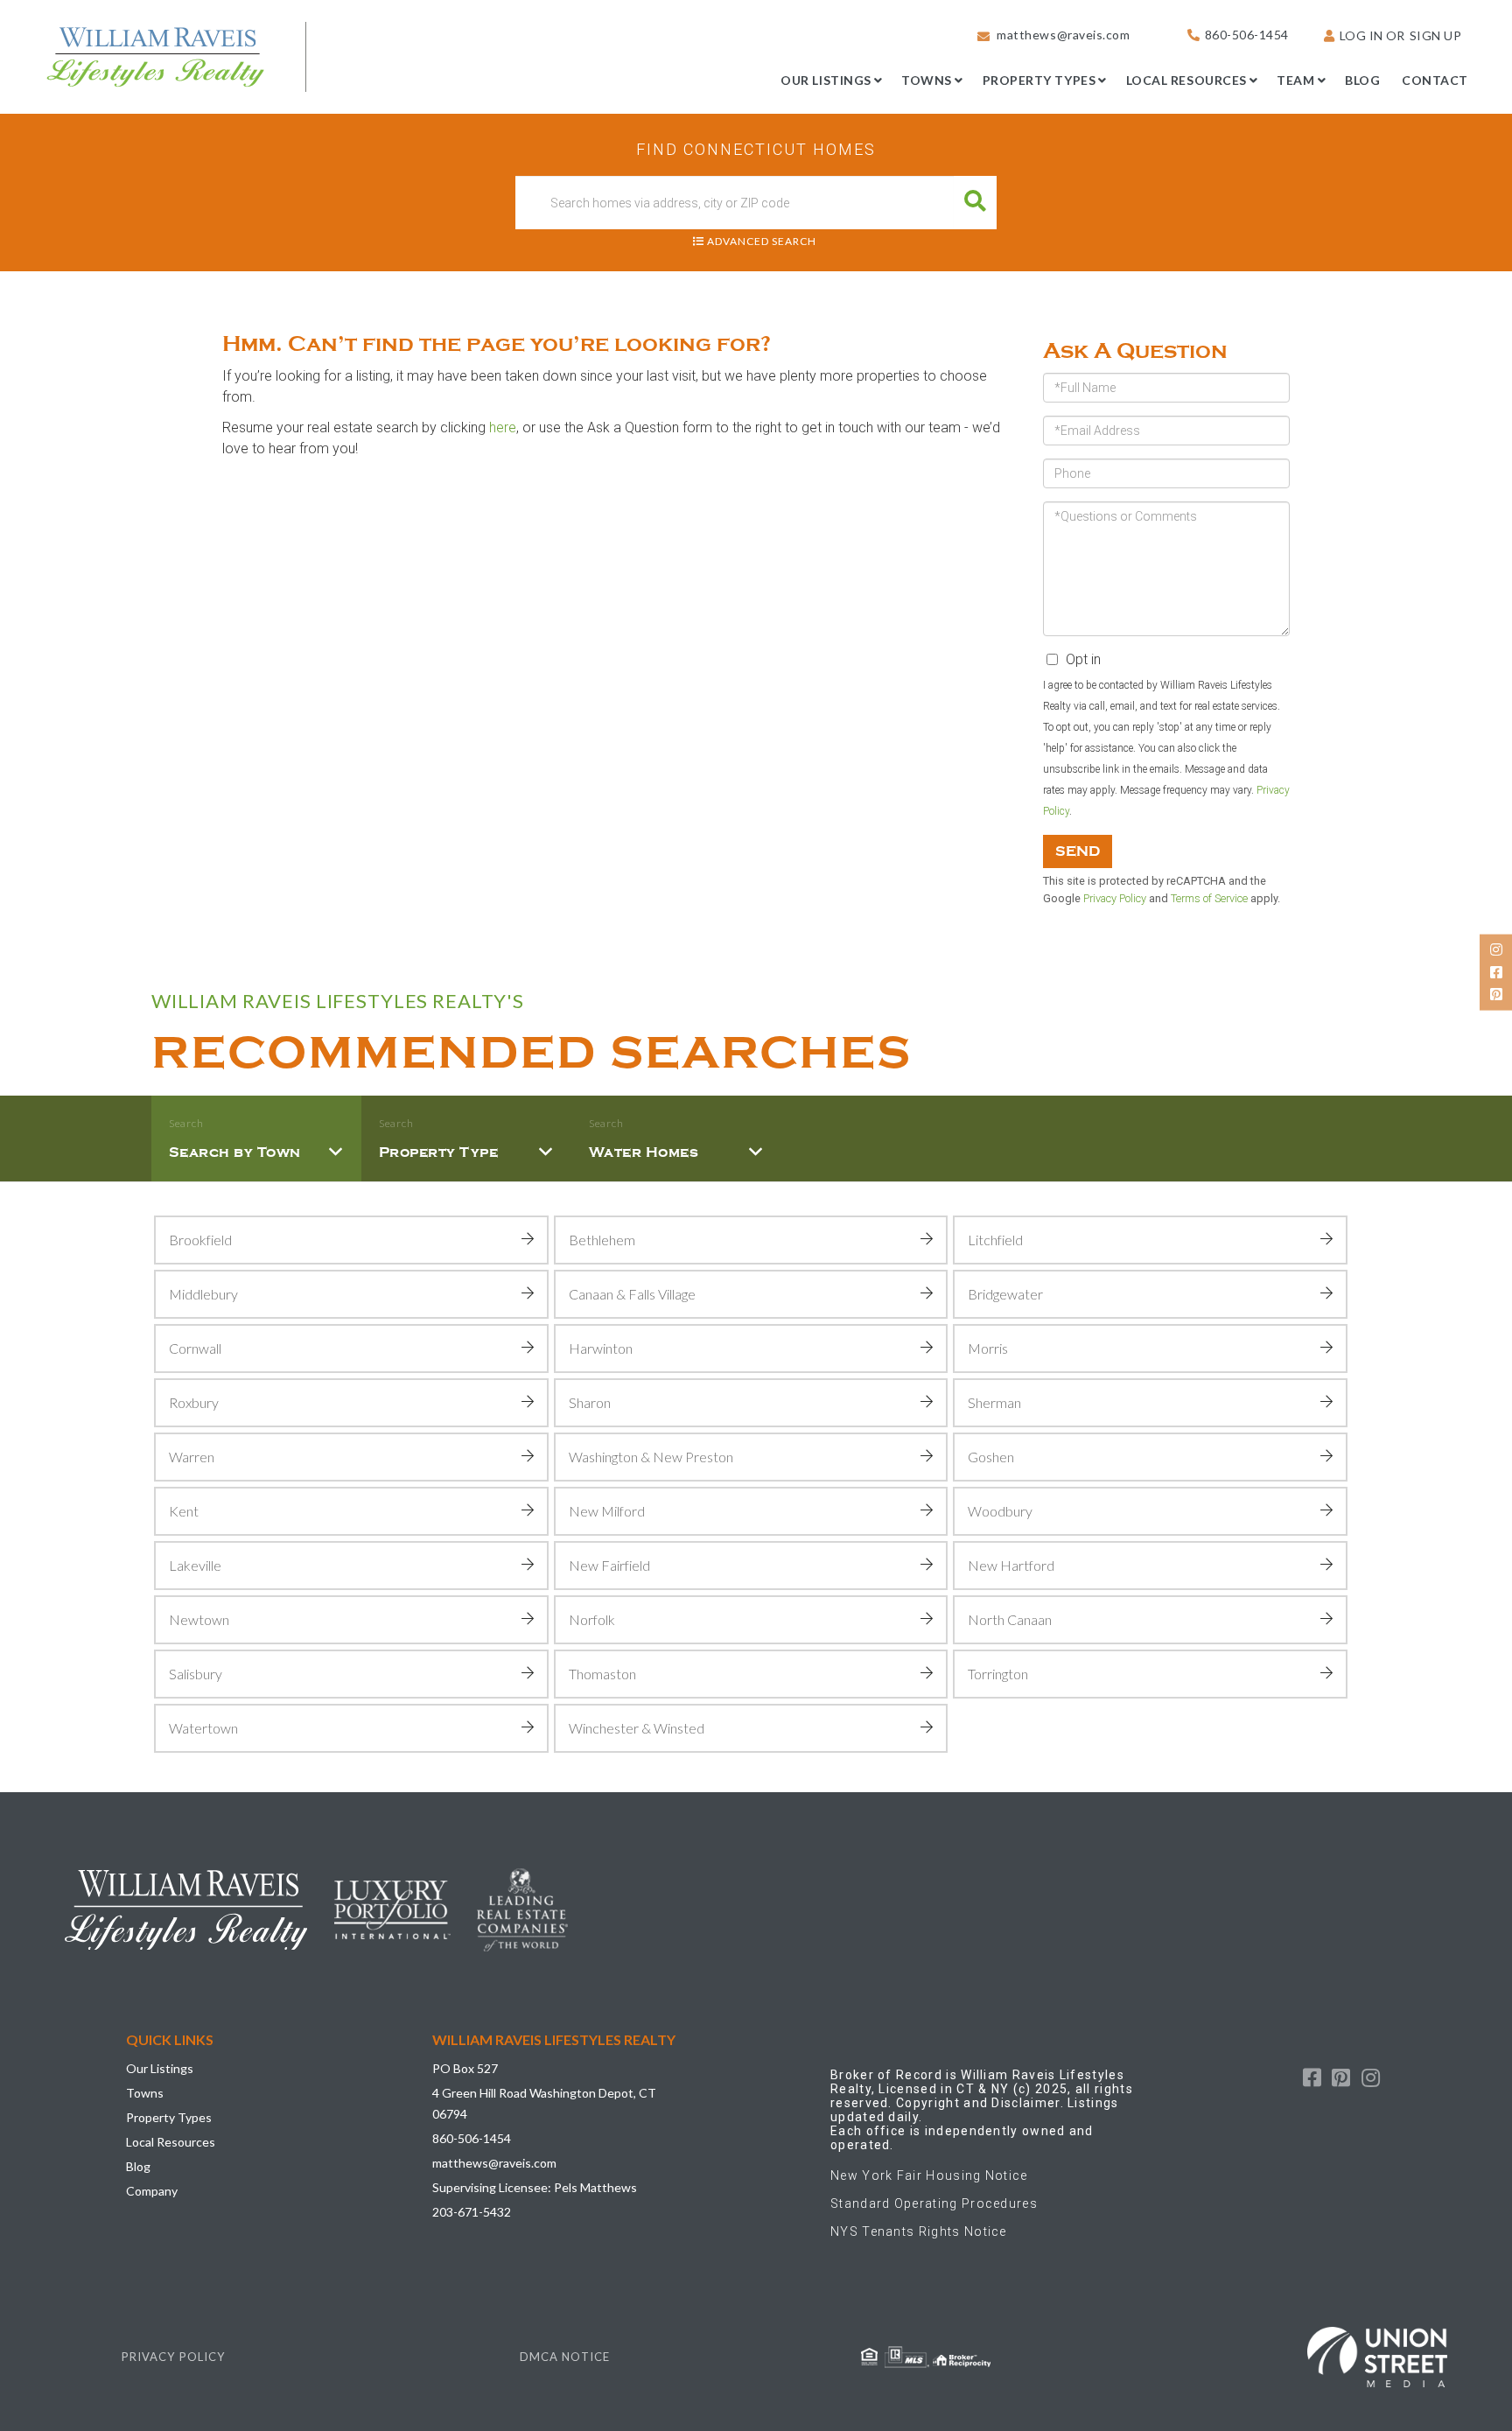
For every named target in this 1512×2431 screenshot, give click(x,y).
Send (1078, 851)
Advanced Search (762, 241)
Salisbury (196, 1674)
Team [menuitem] (1295, 80)
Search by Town (235, 1152)
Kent (184, 1511)
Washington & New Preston (651, 1457)
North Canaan (1010, 1619)
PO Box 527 (465, 2068)
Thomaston (602, 1674)
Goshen (991, 1457)
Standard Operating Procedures (934, 2203)
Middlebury (203, 1294)
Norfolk (592, 1619)
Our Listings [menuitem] (826, 80)
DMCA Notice (565, 2357)
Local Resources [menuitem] (1186, 80)
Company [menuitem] (152, 2191)
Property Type (439, 1152)
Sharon (590, 1402)
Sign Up (1436, 35)
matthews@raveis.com (1063, 35)
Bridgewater (1005, 1294)
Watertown (203, 1728)
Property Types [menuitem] (1039, 80)
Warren (192, 1457)
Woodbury (1000, 1511)
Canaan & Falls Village (632, 1294)
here (503, 427)
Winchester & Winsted (637, 1728)
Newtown (199, 1619)
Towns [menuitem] (927, 80)
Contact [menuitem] (1435, 80)
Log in (1361, 35)
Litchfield (995, 1240)
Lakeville (195, 1565)
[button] (975, 203)
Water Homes (644, 1152)
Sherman (994, 1402)
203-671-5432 (472, 2212)
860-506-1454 (1247, 35)
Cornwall (195, 1348)
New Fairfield (609, 1565)
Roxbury (194, 1402)
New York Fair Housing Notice (929, 2175)
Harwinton (601, 1348)
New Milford (607, 1511)
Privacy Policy (1115, 898)
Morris (988, 1348)
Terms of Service (1209, 898)
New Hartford (1011, 1565)
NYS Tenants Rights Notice (919, 2231)
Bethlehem (602, 1240)
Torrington (998, 1674)
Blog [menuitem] (1362, 80)
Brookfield (200, 1240)
